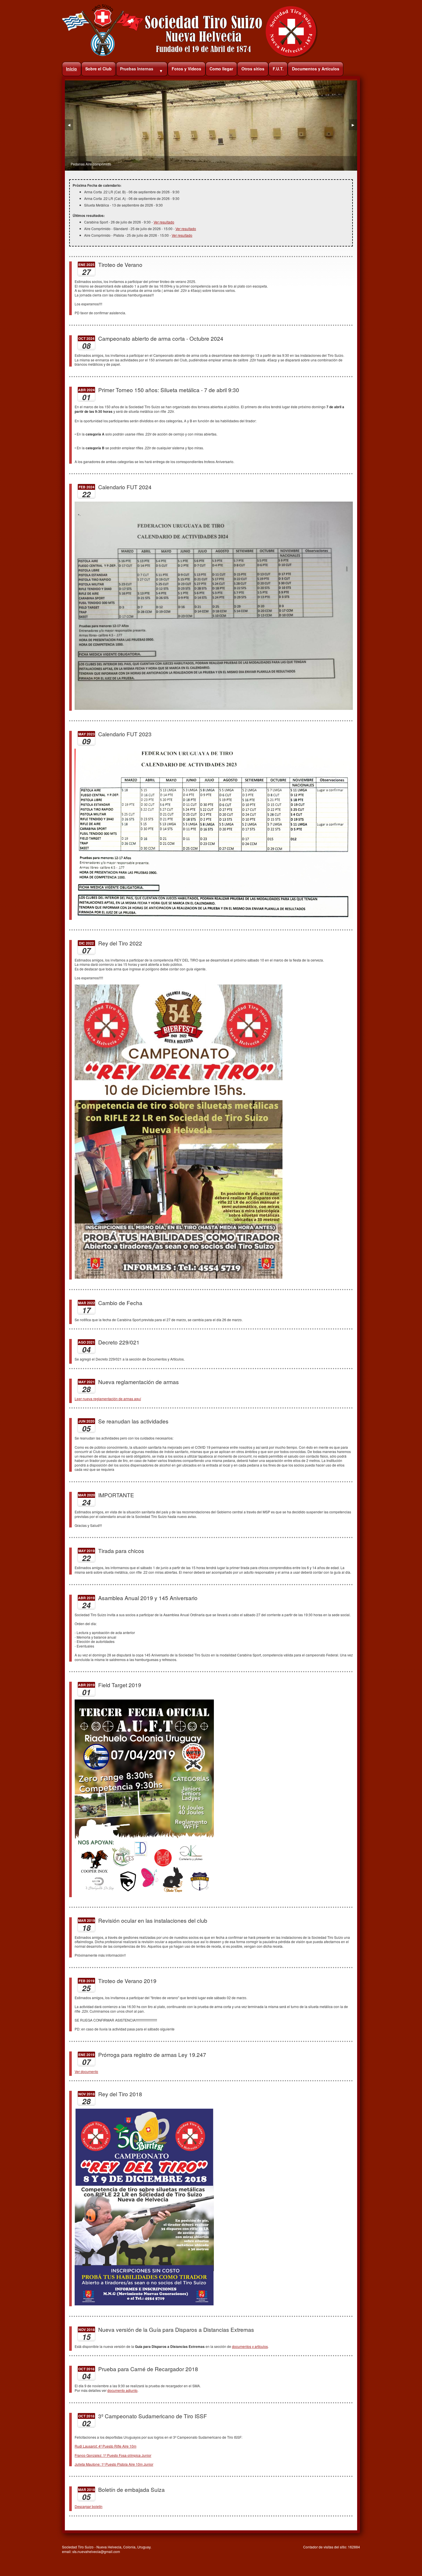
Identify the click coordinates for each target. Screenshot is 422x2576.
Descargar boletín (89, 2506)
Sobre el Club (98, 69)
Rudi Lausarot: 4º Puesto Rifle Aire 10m (105, 2446)
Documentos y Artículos (316, 69)
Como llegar (221, 69)
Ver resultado (164, 222)
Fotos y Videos (186, 69)
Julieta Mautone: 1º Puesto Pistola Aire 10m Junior (114, 2464)
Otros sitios (253, 69)
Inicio (71, 69)
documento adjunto (122, 2390)
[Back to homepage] (190, 56)
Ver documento (86, 2071)
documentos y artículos (250, 2346)
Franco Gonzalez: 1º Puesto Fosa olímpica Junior (113, 2455)
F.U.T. (278, 69)
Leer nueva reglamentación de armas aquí (108, 1399)
